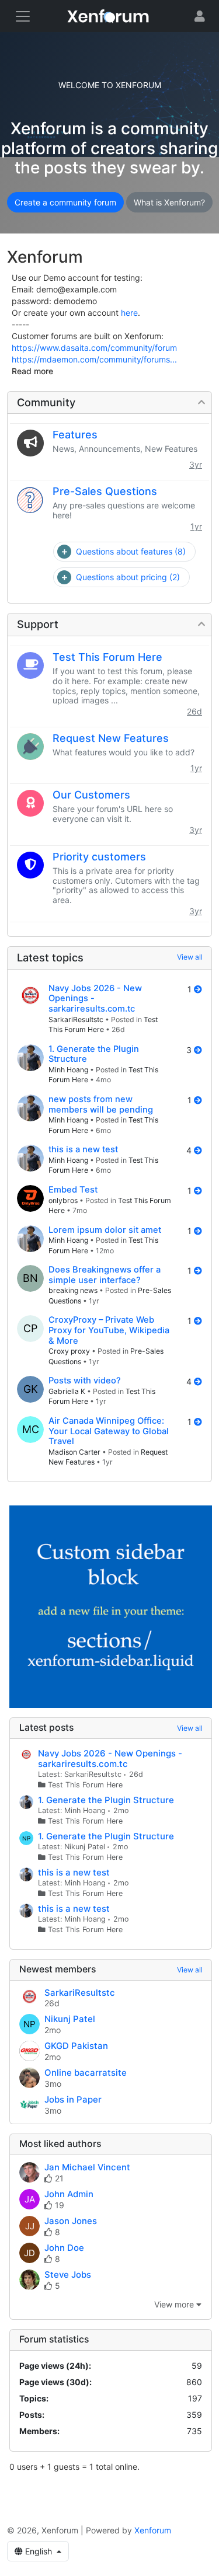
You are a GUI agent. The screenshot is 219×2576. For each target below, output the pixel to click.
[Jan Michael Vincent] (29, 2173)
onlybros (63, 1200)
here (129, 313)
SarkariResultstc (76, 1019)
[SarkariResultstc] (30, 997)
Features (75, 435)
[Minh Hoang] (30, 1058)
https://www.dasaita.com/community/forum (94, 348)
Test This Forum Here (107, 657)
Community (46, 402)
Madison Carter (74, 1452)
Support (38, 624)
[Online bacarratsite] (29, 2079)
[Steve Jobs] (29, 2281)
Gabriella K (67, 1391)
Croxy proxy (69, 1351)
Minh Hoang (68, 1070)
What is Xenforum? (169, 202)
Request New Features (111, 738)
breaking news (73, 1290)
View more (175, 2304)
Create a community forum (65, 202)
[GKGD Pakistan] (29, 2052)
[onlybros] (30, 1198)
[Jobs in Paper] (29, 2106)
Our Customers (91, 795)
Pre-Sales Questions (105, 491)
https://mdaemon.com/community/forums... (94, 359)
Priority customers (99, 857)
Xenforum (153, 2530)
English (39, 2551)
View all (190, 957)
